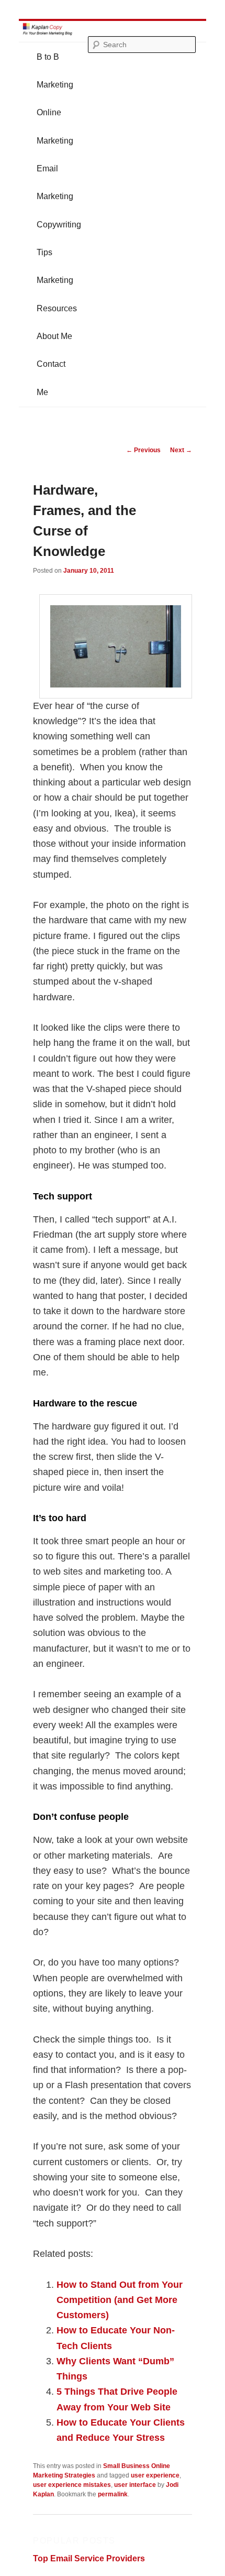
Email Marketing (55, 182)
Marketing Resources (57, 294)
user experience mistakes (72, 2485)
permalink (113, 2494)
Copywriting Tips (59, 238)
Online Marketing (55, 126)
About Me (54, 336)
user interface (135, 2485)
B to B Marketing (55, 71)
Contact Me (51, 378)
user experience (155, 2475)
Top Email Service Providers (89, 2558)
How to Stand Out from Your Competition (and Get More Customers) (120, 2300)
